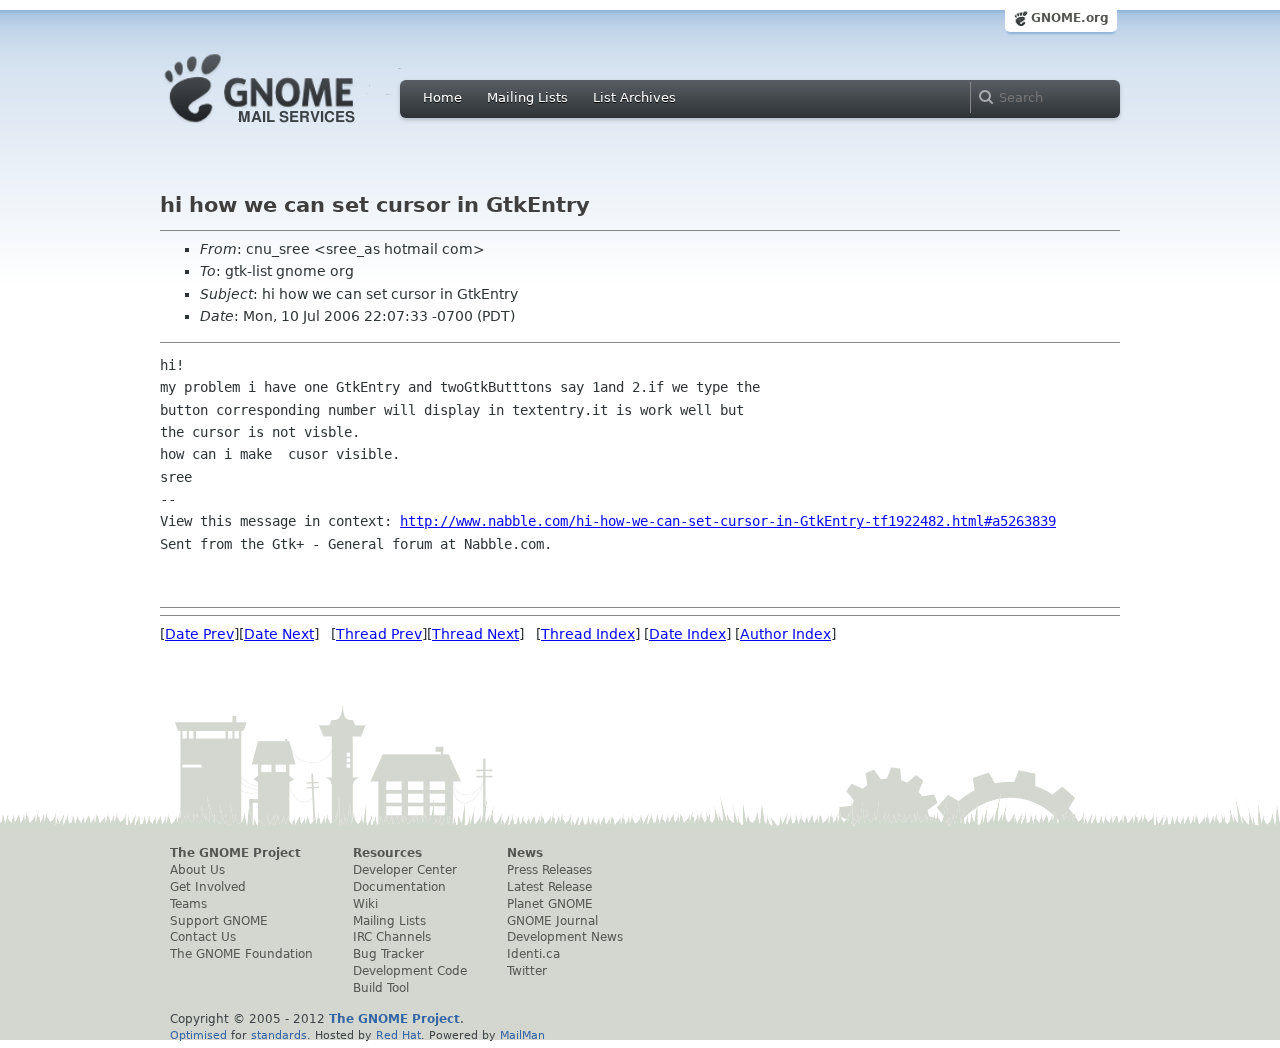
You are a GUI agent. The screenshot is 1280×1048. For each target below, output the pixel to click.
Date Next (279, 634)
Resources (387, 853)
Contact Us (203, 937)
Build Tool (381, 988)
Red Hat (398, 1035)
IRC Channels (392, 937)
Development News (565, 937)
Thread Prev (379, 634)
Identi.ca (533, 954)
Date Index (687, 634)
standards (279, 1035)
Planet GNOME (550, 904)
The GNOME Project (235, 853)
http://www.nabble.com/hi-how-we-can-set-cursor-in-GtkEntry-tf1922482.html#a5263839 (728, 521)
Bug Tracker (388, 954)
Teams (188, 904)
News (525, 853)
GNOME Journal (552, 921)
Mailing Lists (527, 97)
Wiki (365, 904)
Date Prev (199, 634)
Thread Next (475, 634)
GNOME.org (1070, 18)
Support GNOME (219, 921)
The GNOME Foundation (241, 954)
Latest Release (549, 887)
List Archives (634, 97)
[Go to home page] (290, 128)
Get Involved (208, 887)
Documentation (399, 887)
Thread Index (588, 634)
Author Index (785, 634)
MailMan (522, 1035)
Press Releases (549, 870)
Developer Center (405, 870)
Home (442, 97)
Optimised (198, 1035)
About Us (197, 870)
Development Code (410, 971)
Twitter (527, 971)
